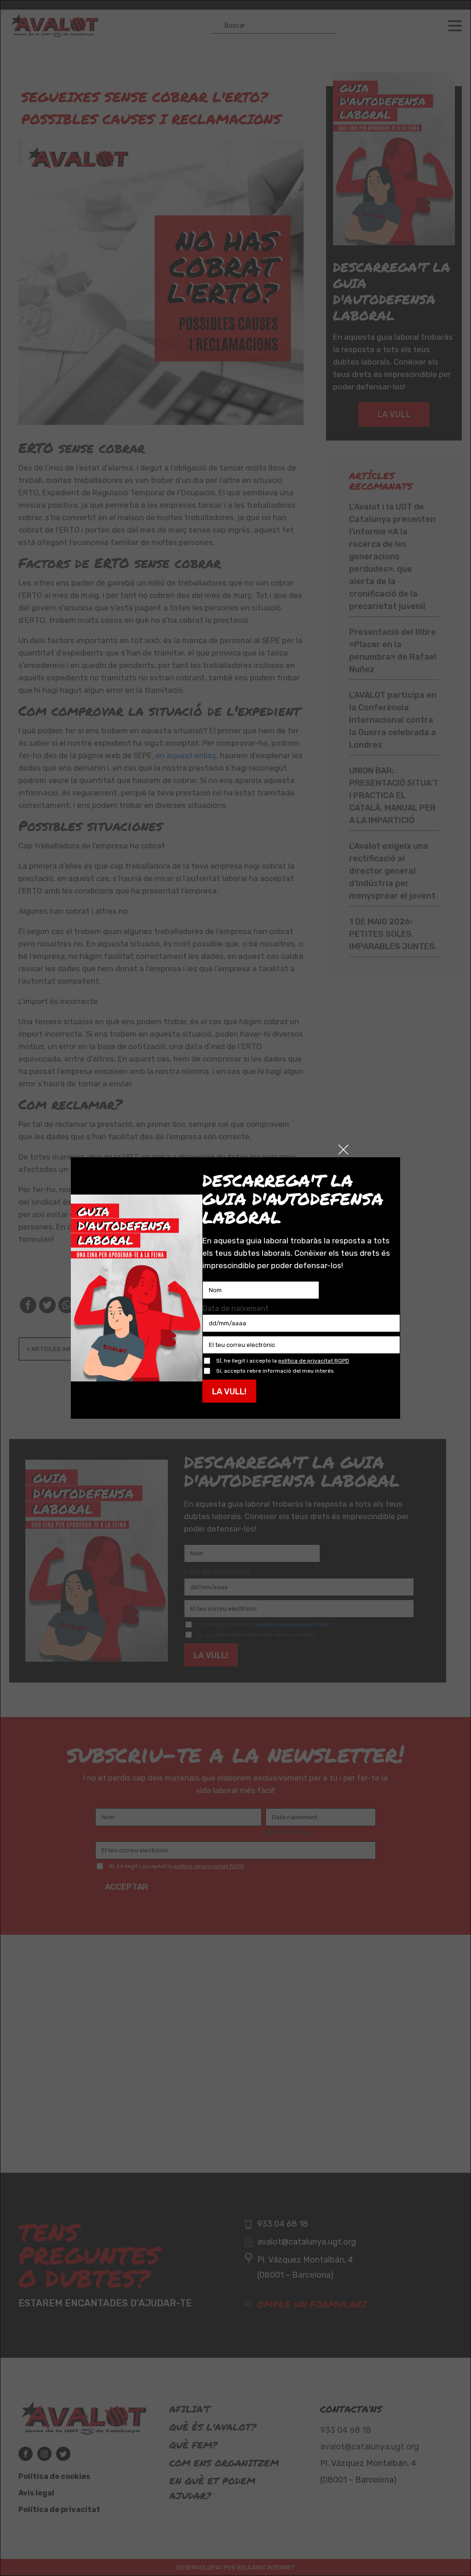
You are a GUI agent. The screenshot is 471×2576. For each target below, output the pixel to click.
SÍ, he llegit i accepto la (283, 1361)
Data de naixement (235, 1308)
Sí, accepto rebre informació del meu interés (275, 1371)
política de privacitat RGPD (314, 1361)
